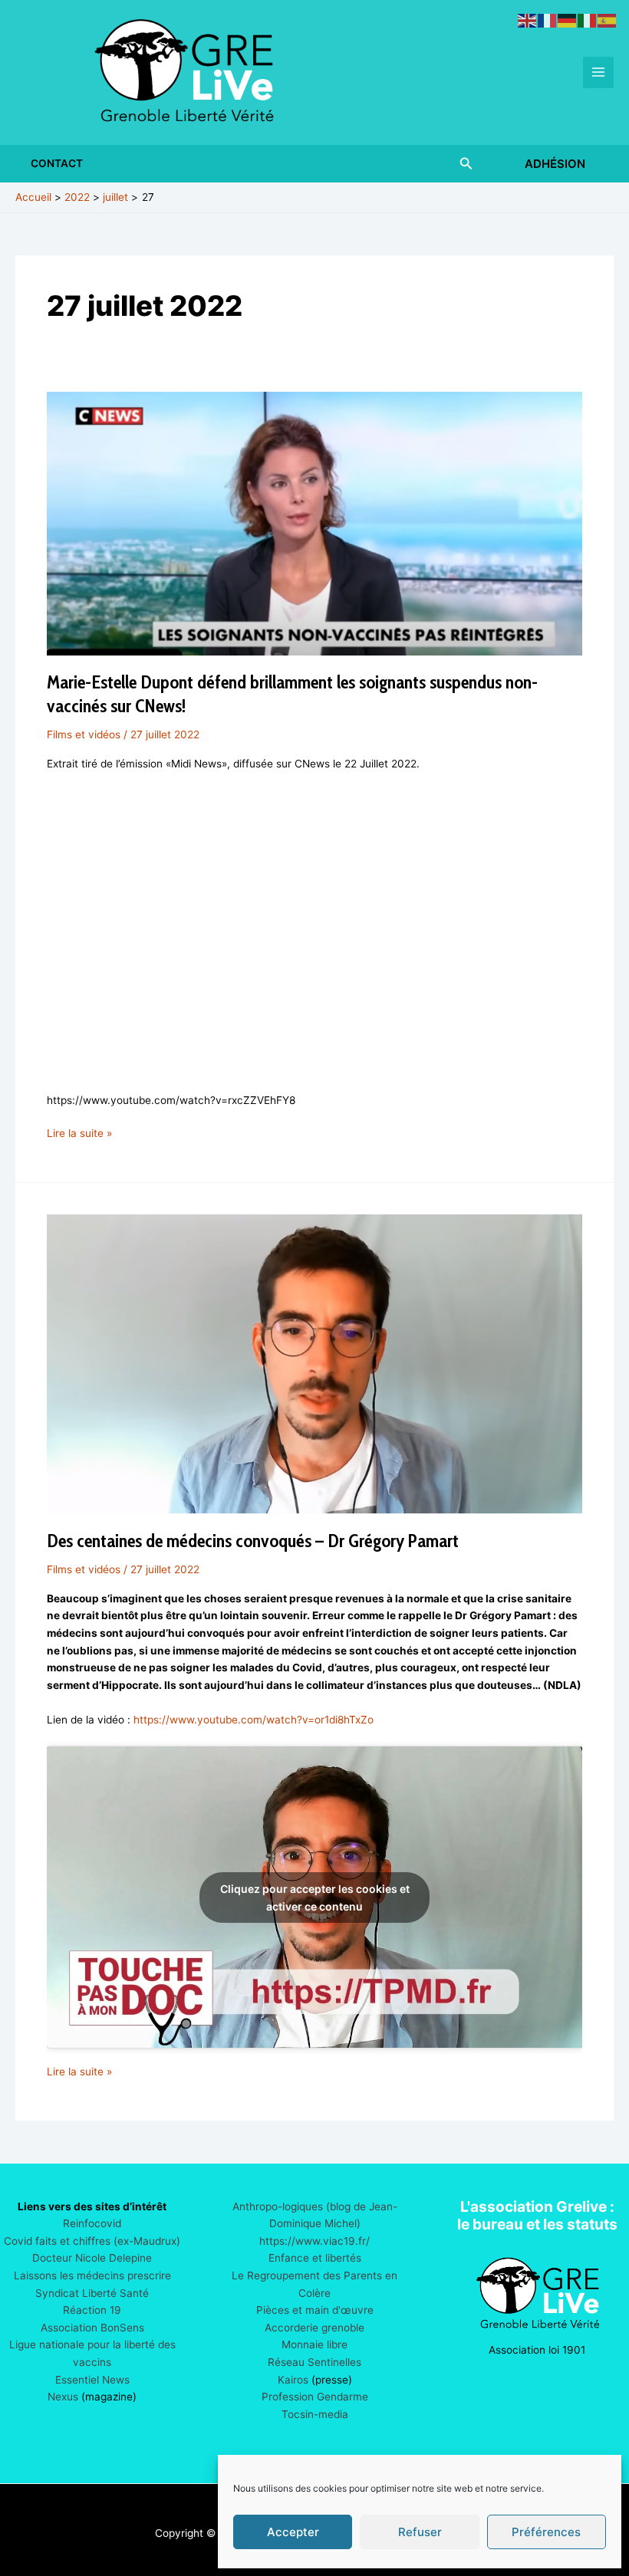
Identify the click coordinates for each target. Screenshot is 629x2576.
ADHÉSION (555, 164)
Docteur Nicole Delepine (92, 2258)
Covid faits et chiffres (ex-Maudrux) (92, 2241)
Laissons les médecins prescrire (92, 2275)
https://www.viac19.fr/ (314, 2241)
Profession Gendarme (315, 2397)
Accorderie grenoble (314, 2328)
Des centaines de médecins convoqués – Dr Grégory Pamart (253, 1541)
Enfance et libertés (315, 2258)
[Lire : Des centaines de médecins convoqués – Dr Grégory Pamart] (314, 1363)
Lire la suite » (79, 1134)
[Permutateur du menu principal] (599, 72)
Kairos (293, 2380)
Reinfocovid (92, 2223)
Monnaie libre (314, 2344)
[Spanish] (608, 20)
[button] (57, 164)
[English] (528, 20)
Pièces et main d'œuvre (315, 2310)
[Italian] (588, 20)
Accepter (293, 2532)
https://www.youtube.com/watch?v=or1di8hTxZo (254, 1720)
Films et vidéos (84, 734)
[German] (568, 20)
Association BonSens (92, 2328)
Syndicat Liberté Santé (92, 2293)
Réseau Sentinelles (314, 2362)
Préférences (546, 2532)
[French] (548, 20)
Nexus (63, 2397)
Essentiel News (92, 2380)
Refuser (420, 2532)
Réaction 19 (92, 2310)
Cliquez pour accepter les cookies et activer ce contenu (315, 1898)
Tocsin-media (315, 2414)
